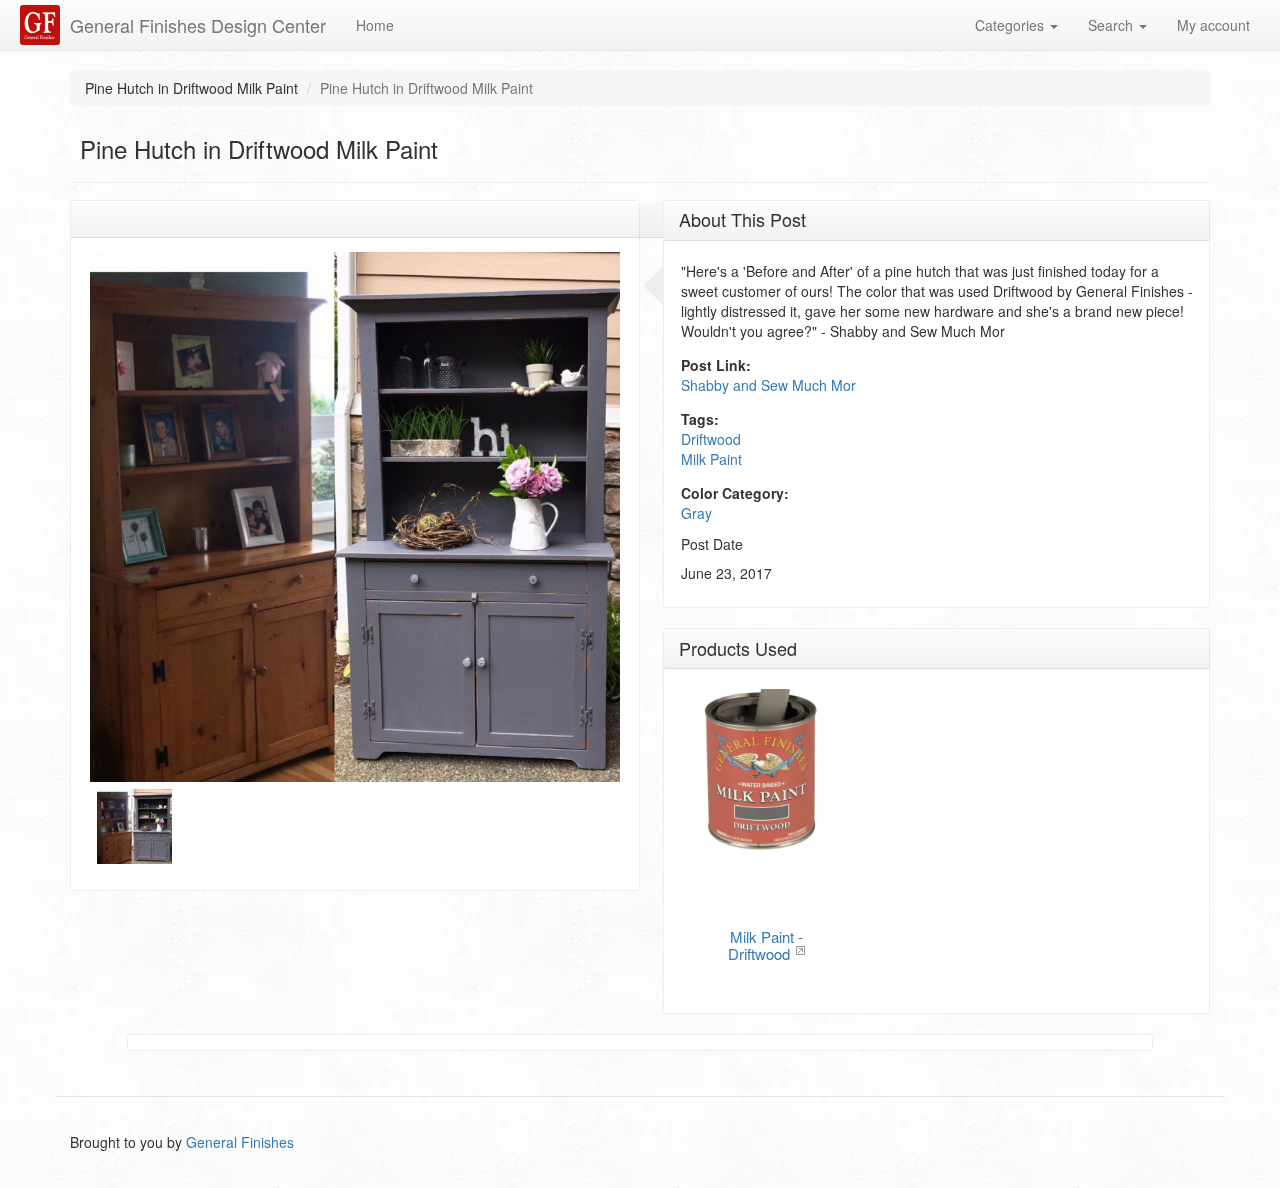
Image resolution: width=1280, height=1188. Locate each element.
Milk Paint (711, 459)
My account (1213, 25)
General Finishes (240, 1142)
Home (375, 25)
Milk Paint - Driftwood (765, 945)
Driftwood (711, 439)
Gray (696, 513)
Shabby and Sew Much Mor (768, 385)
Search (1112, 25)
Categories (1011, 25)
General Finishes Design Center (198, 25)
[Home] (42, 25)
